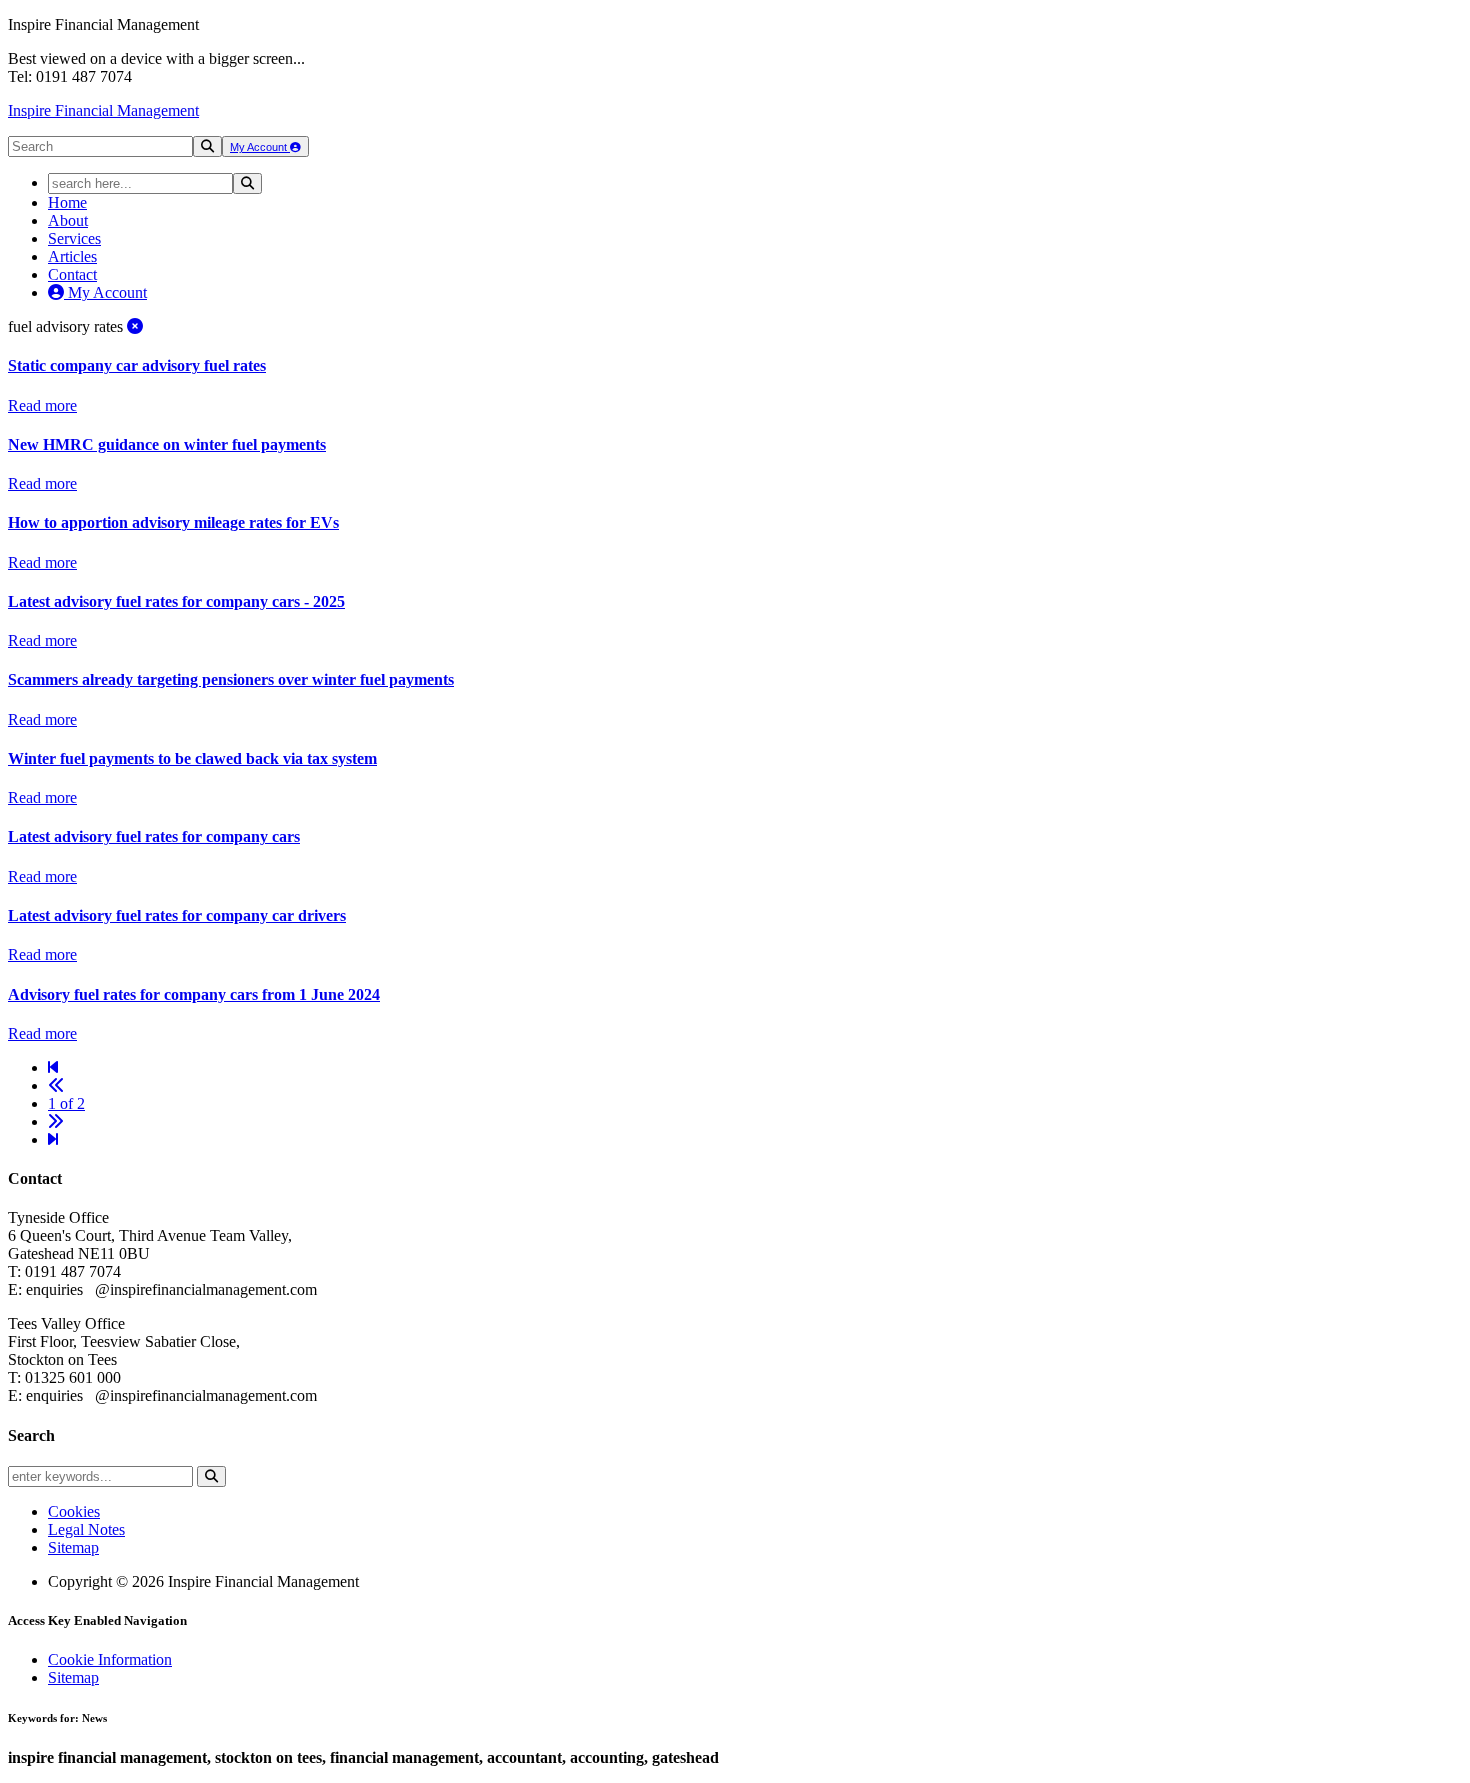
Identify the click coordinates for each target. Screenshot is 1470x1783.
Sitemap (73, 1547)
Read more (42, 405)
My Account (260, 147)
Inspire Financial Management (103, 110)
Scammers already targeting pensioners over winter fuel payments (231, 679)
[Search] (207, 146)
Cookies (74, 1511)
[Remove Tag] (135, 326)
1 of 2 (66, 1103)
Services (74, 238)
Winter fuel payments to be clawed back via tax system (192, 758)
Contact (72, 274)
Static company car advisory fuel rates (137, 365)
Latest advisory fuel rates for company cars (154, 836)
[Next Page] (56, 1121)
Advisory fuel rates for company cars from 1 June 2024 (194, 994)
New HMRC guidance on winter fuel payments (167, 444)
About (68, 220)
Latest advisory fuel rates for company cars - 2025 (176, 601)
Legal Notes (86, 1529)
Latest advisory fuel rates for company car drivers (177, 915)
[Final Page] (53, 1139)
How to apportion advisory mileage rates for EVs (173, 522)
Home (67, 202)
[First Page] (53, 1067)
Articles (72, 256)
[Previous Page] (56, 1085)
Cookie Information (110, 1659)
